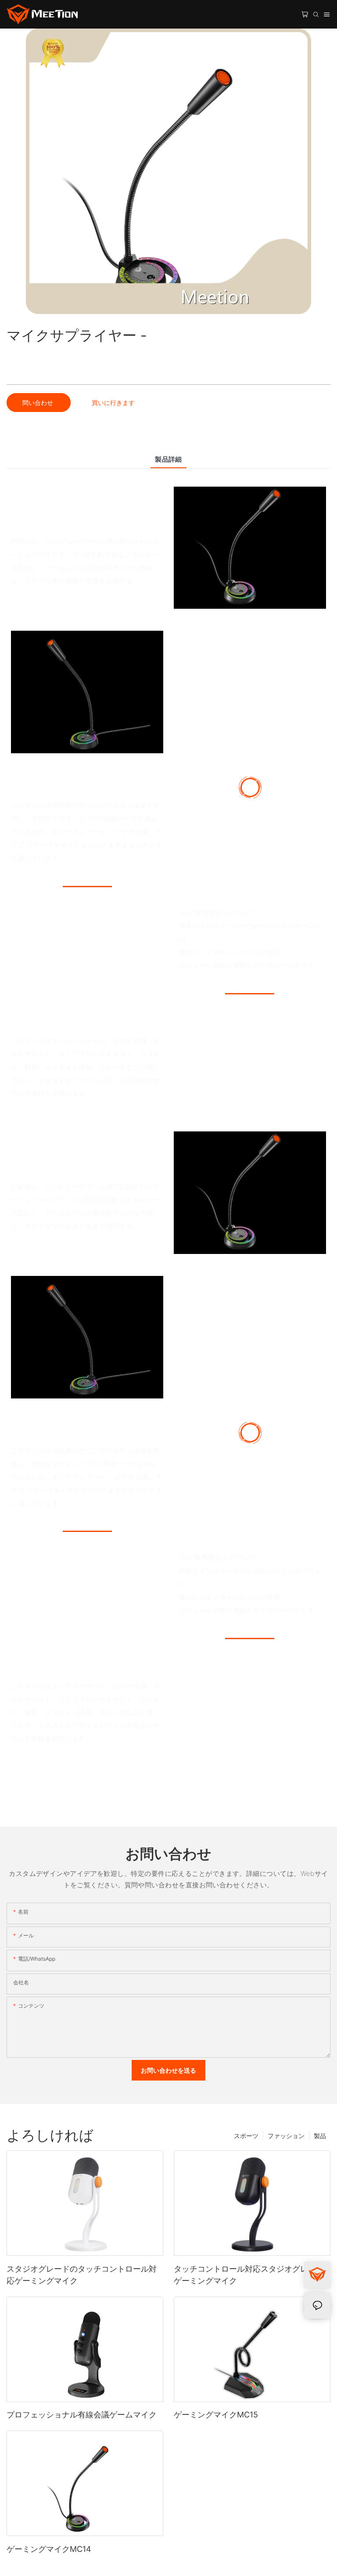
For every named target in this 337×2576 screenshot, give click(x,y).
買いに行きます (113, 403)
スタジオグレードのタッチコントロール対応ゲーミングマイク (82, 2275)
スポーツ (246, 2136)
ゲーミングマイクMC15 (216, 2415)
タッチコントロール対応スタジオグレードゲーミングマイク (249, 2275)
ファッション (286, 2136)
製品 (320, 2136)
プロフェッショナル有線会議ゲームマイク (82, 2415)
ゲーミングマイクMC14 (49, 2549)
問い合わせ (39, 403)
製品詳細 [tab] (168, 459)
